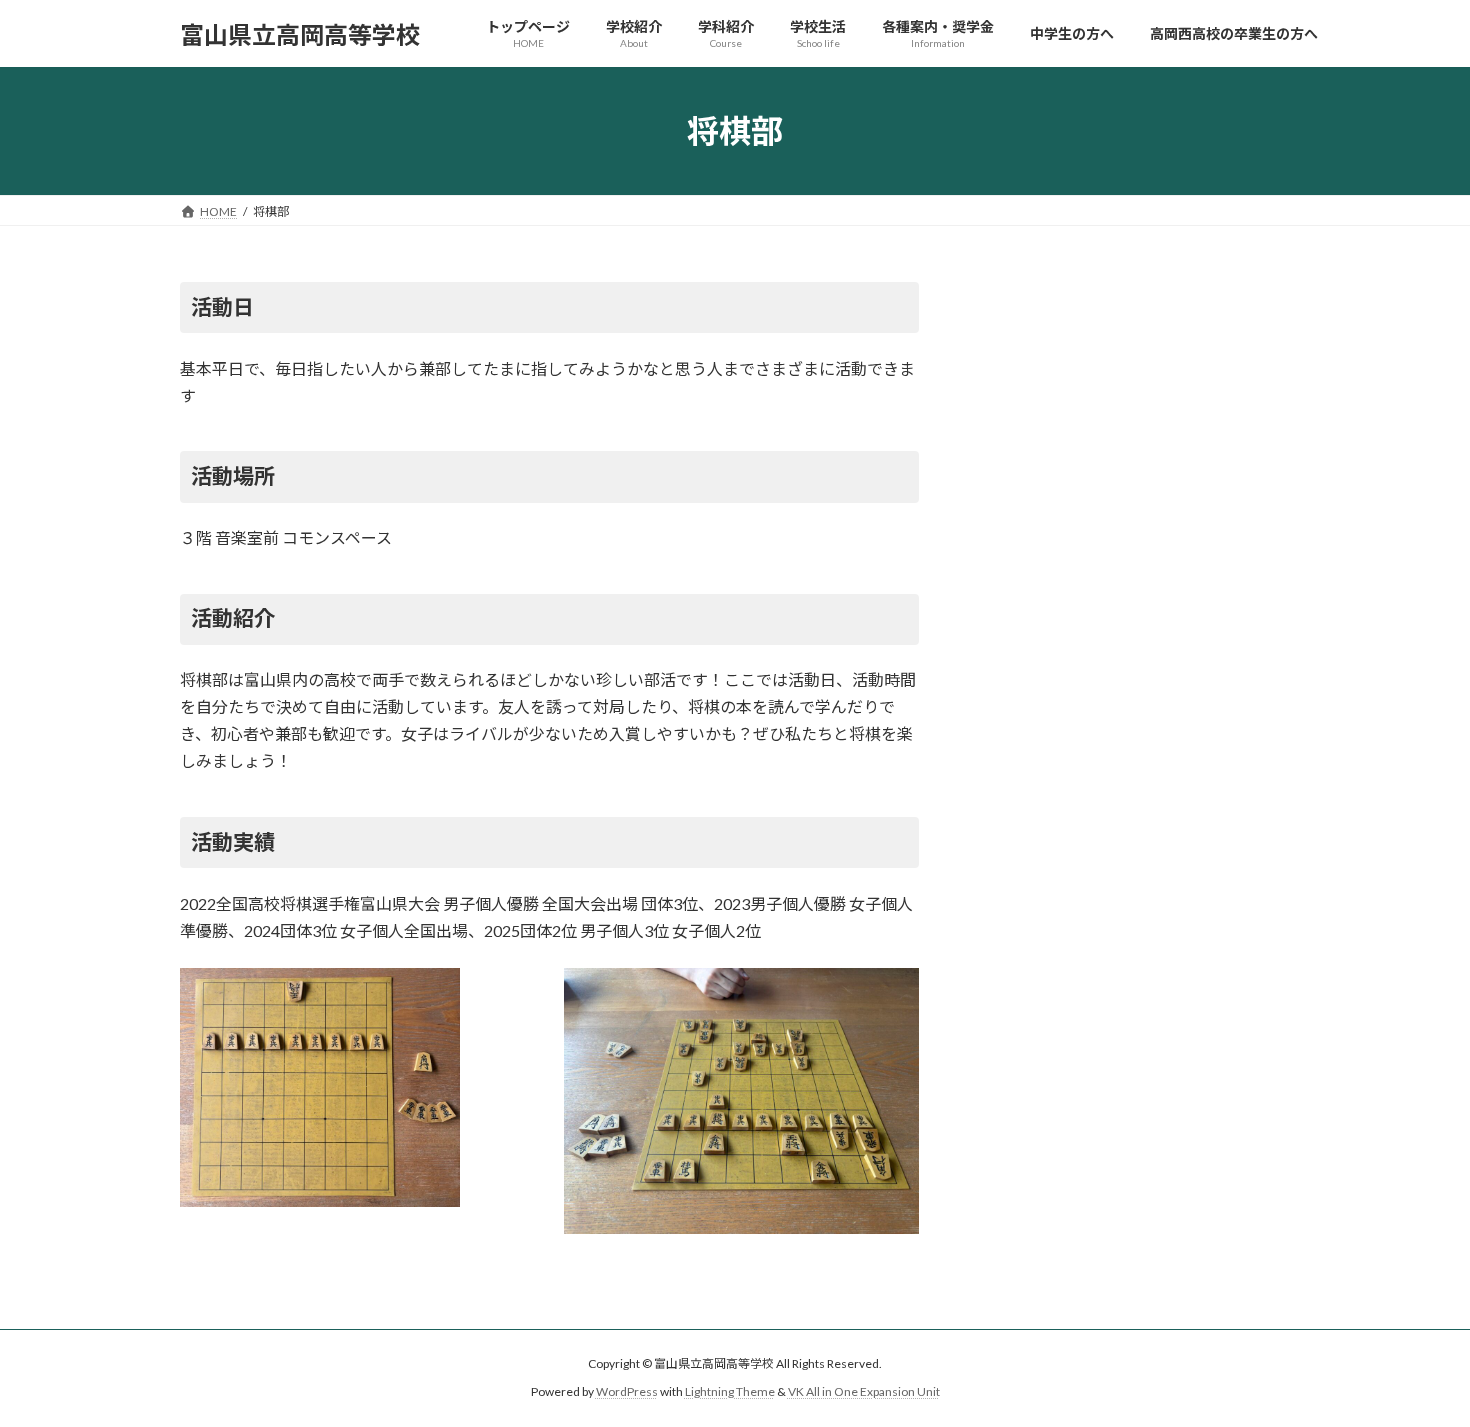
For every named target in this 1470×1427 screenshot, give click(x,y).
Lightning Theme (730, 1392)
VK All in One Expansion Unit (864, 1392)
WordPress (627, 1392)
